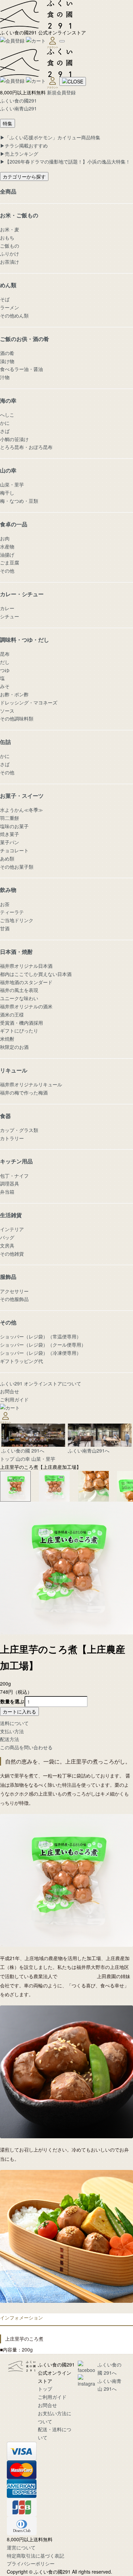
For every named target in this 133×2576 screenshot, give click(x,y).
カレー (7, 608)
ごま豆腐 (10, 562)
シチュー (10, 616)
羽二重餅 (10, 818)
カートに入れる (19, 1711)
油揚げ (7, 555)
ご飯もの (10, 246)
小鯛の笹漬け (14, 439)
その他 (7, 571)
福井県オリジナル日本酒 (26, 966)
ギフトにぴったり (19, 1030)
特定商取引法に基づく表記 (35, 2556)
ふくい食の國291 (18, 100)
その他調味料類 (17, 718)
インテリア (12, 1229)
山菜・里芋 (12, 484)
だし (5, 662)
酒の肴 (7, 353)
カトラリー (12, 1138)
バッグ (7, 1237)
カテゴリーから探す (24, 176)
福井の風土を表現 (19, 990)
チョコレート (14, 850)
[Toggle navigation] (62, 41)
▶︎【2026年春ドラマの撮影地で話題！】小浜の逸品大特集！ (65, 161)
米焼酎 (7, 1039)
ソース (7, 711)
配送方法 (10, 1739)
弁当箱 (7, 1192)
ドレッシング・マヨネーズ (29, 702)
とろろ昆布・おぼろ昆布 (26, 447)
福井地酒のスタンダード (26, 982)
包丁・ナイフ (14, 1176)
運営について (21, 2547)
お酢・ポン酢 (14, 694)
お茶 (5, 904)
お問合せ (10, 1391)
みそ (5, 686)
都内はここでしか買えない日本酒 (36, 974)
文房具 (7, 1245)
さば (5, 431)
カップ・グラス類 (19, 1130)
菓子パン (10, 842)
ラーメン (10, 307)
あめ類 (7, 858)
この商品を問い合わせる (26, 1747)
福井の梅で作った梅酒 (24, 1092)
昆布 (5, 654)
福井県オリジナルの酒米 (26, 1006)
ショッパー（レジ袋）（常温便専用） (41, 1336)
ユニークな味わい (19, 998)
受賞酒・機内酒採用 (21, 1023)
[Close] (73, 81)
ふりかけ (10, 253)
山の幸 (23, 1459)
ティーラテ (12, 912)
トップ (7, 1459)
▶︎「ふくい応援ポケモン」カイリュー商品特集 (50, 137)
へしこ (7, 415)
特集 (8, 123)
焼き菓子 (10, 834)
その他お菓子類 (17, 867)
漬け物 (7, 361)
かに (5, 423)
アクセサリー (14, 1291)
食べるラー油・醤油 (21, 369)
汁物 (5, 377)
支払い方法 (12, 1731)
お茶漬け (10, 262)
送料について (14, 1723)
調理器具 (10, 1183)
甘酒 (5, 928)
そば (5, 299)
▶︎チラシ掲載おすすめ (24, 145)
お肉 (5, 538)
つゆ (5, 670)
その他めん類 (14, 315)
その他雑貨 (12, 1254)
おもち (7, 237)
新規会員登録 (61, 92)
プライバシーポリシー (31, 2563)
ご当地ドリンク (17, 920)
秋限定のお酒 (14, 1047)
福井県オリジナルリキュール (31, 1084)
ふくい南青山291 (18, 108)
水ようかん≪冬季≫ (21, 810)
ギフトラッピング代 (21, 1361)
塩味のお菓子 (14, 826)
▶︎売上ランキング (19, 154)
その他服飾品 (14, 1299)
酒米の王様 (12, 1014)
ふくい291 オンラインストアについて (41, 1383)
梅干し (7, 493)
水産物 (7, 546)
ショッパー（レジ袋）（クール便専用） (43, 1345)
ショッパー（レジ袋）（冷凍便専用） (41, 1353)
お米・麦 (10, 229)
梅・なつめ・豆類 (19, 501)
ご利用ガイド (14, 1399)
